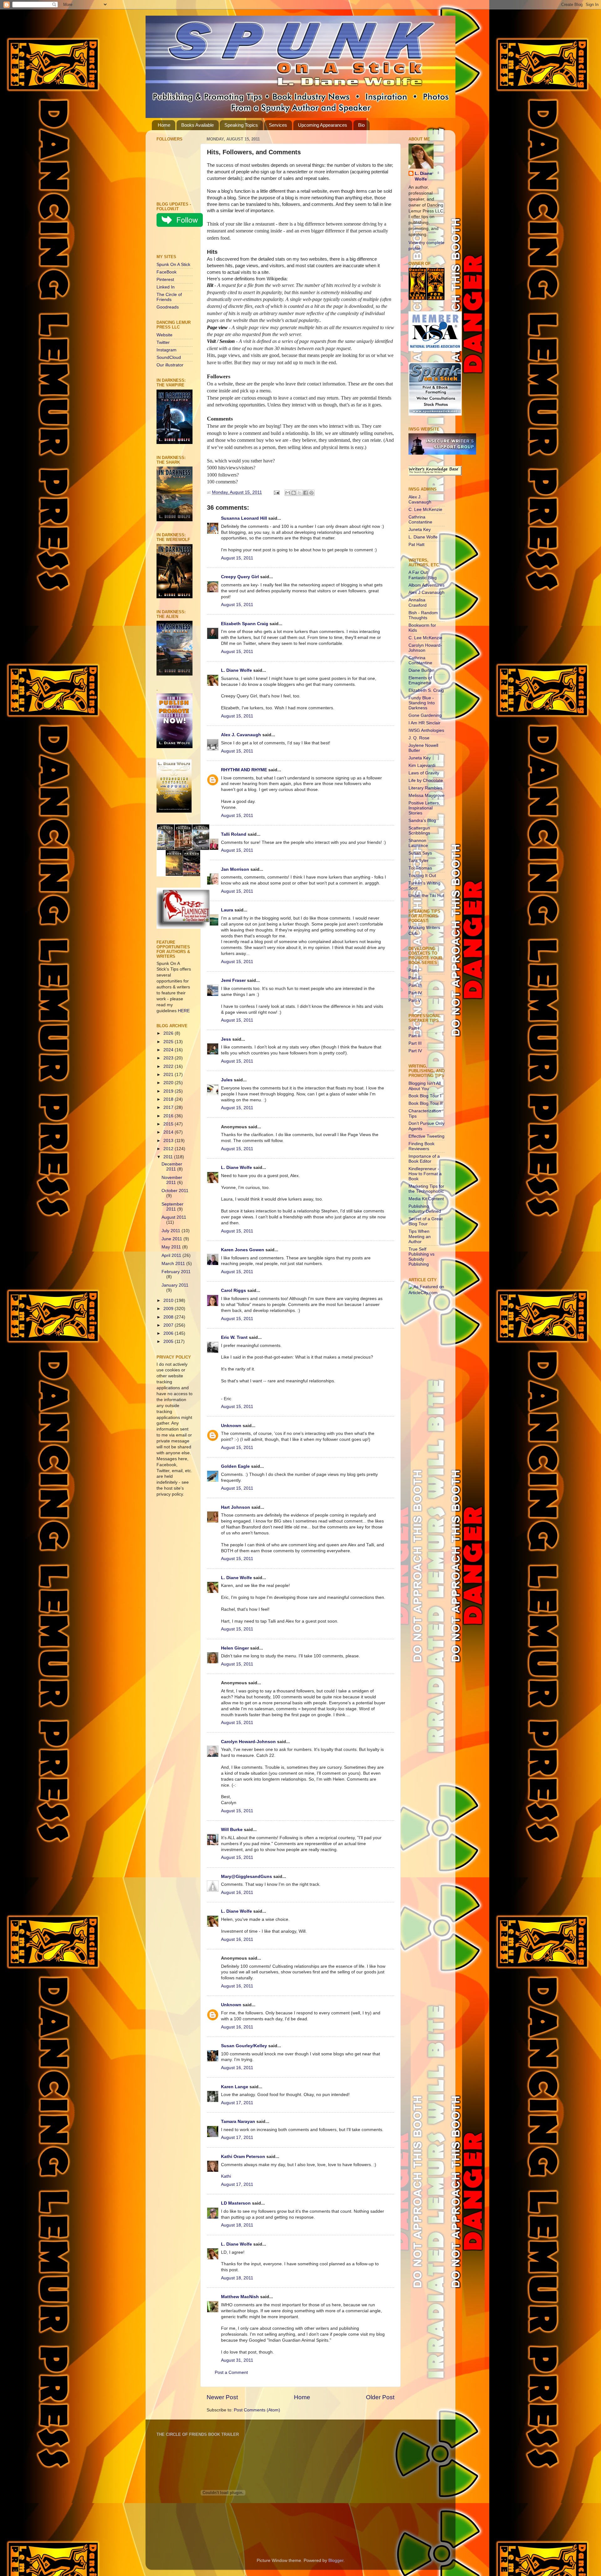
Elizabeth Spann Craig (245, 624)
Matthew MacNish (240, 2297)
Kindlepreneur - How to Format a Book (425, 1174)
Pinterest (165, 280)
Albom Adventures (426, 585)
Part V (415, 1000)
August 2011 (174, 1217)
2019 (169, 1091)
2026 (169, 1033)
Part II (414, 978)
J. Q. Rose (419, 738)
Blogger (336, 2561)
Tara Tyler (419, 861)
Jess (226, 1039)
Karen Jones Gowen (243, 1250)
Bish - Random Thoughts (423, 615)
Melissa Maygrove (426, 796)
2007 (169, 1325)
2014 (169, 1132)
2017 (169, 1107)
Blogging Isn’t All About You (425, 1086)
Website (164, 335)
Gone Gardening (425, 715)
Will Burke (232, 1830)
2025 (169, 1042)
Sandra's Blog (422, 821)
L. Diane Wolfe (236, 670)
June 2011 (172, 1239)
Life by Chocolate (426, 780)
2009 (169, 1309)
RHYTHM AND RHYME (244, 770)
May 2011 (172, 1247)
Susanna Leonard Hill (244, 518)
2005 (169, 1342)
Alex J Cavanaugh (426, 592)
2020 (169, 1083)
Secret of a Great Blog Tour (426, 1221)
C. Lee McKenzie (425, 510)
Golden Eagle (235, 1466)
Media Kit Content (426, 1199)
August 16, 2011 (237, 1892)
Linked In (166, 287)
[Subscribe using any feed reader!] (176, 242)
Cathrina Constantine (420, 520)
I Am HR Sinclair (424, 723)
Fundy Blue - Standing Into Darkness (422, 703)
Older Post (380, 2397)
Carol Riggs (234, 1291)
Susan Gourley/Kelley (244, 2046)
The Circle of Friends (169, 297)
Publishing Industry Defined (425, 1209)
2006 (169, 1333)
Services (278, 125)
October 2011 (175, 1191)
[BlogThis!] (294, 493)
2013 (169, 1141)
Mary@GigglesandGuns (247, 1877)
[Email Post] (276, 492)
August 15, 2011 (237, 558)
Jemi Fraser (233, 980)
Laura (227, 910)
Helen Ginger (235, 1648)
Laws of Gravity (424, 773)
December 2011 (172, 1167)
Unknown (231, 1426)
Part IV (415, 993)
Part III (415, 985)
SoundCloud (169, 357)
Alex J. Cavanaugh (241, 735)
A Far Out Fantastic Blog (423, 575)
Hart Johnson (236, 1507)
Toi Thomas (420, 868)
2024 (169, 1050)
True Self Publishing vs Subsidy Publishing (421, 1257)
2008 (169, 1317)
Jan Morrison (235, 869)
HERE (184, 1011)
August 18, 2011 (237, 2225)
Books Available (198, 125)
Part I (414, 970)
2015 (169, 1124)
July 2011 (172, 1231)
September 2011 (172, 1207)
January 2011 (175, 1285)
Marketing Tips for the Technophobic (426, 1189)
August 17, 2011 (237, 2103)
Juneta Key (420, 530)
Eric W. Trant (234, 1337)
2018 (169, 1099)
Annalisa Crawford (418, 602)
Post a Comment (231, 2372)
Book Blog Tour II (426, 1103)
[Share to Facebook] (306, 493)
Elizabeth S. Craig (426, 690)
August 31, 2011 (237, 2360)
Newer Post (222, 2397)
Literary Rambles (425, 788)
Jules (227, 1080)
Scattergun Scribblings (419, 831)
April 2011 (172, 1255)
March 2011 (174, 1264)
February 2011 (176, 1272)
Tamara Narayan (238, 2122)
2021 (169, 1075)
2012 (169, 1149)
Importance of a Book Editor (424, 1159)
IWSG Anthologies (426, 730)
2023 (169, 1058)
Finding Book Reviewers (421, 1146)
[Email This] (288, 493)
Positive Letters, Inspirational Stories (424, 808)
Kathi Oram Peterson (243, 2157)
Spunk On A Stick (173, 265)
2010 (169, 1301)
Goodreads (168, 307)
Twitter (163, 342)
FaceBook (167, 272)
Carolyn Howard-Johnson (248, 1742)
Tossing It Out (422, 876)
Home (164, 125)
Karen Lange (235, 2087)
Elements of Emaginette (420, 680)
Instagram (167, 350)
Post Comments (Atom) (257, 2410)
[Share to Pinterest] (311, 493)
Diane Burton (421, 670)
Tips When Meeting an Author (420, 1236)
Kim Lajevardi (422, 765)
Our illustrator (170, 365)
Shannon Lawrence (418, 843)
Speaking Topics (241, 125)
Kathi (226, 2176)
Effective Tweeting (426, 1136)
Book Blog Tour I (425, 1096)
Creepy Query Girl (240, 577)
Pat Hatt (416, 545)
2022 (169, 1066)
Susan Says (420, 853)
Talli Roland (234, 834)
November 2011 (172, 1180)
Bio (361, 125)
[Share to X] (300, 493)
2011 (169, 1157)
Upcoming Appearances (323, 125)
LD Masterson (236, 2203)
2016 (169, 1116)
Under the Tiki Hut (426, 896)
